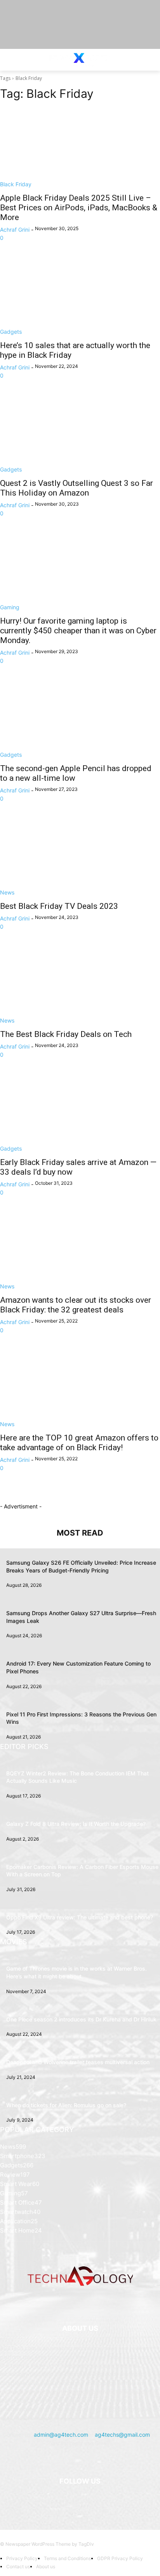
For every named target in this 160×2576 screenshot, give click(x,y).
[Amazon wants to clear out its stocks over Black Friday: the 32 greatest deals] (80, 1250)
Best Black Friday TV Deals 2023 (59, 906)
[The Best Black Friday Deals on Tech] (80, 985)
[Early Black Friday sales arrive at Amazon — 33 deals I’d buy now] (80, 1113)
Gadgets (11, 332)
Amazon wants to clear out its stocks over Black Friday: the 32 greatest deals (76, 1305)
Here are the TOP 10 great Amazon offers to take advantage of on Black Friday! (79, 1443)
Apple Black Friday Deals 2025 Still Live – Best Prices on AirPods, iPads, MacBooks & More (79, 208)
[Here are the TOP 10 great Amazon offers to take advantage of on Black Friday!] (80, 1388)
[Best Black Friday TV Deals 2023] (80, 856)
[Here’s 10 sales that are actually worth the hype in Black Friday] (80, 296)
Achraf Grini (15, 230)
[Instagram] (70, 2501)
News (7, 892)
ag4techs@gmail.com (122, 2435)
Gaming (10, 607)
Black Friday (16, 184)
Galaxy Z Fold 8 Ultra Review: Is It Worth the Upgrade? (76, 1824)
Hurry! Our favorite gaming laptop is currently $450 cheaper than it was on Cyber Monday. (78, 631)
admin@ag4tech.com (61, 2435)
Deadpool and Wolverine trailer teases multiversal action (78, 2062)
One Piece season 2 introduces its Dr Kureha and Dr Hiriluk (81, 2019)
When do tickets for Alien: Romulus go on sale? (66, 2105)
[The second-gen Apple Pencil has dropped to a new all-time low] (80, 719)
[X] (90, 2501)
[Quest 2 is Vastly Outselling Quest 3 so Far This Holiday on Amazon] (80, 433)
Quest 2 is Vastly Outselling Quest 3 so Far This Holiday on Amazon (77, 488)
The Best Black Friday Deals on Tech (66, 1034)
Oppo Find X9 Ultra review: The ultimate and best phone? (80, 1917)
